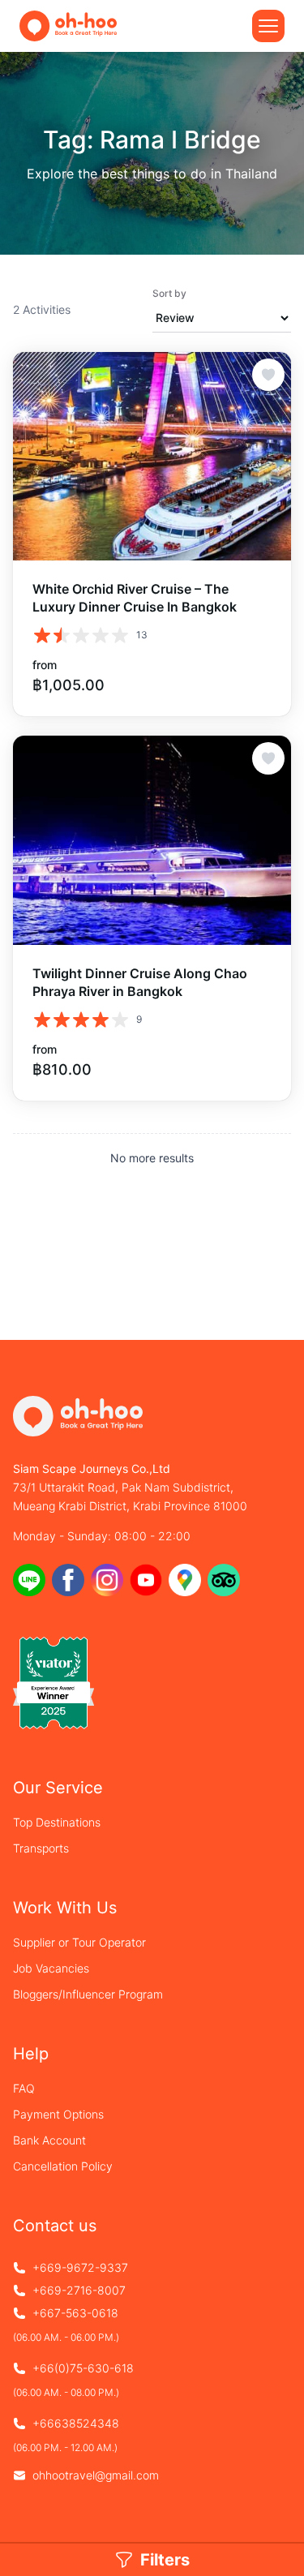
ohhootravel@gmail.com (96, 2475)
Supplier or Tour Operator (79, 1942)
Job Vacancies (51, 1968)
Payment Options (58, 2114)
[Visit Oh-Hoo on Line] (29, 1580)
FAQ (24, 2088)
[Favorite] (268, 375)
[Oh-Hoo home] (68, 26)
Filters (165, 2560)
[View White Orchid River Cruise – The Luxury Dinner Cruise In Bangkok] (152, 456)
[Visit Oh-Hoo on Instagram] (107, 1580)
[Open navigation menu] (268, 26)
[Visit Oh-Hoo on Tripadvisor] (224, 1580)
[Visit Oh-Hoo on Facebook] (68, 1580)
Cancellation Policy (63, 2166)
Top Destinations (57, 1822)
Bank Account (49, 2140)
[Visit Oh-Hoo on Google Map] (185, 1580)
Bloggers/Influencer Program (88, 1994)
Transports (41, 1848)
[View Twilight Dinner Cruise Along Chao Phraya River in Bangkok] (152, 840)
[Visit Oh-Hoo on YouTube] (146, 1580)
